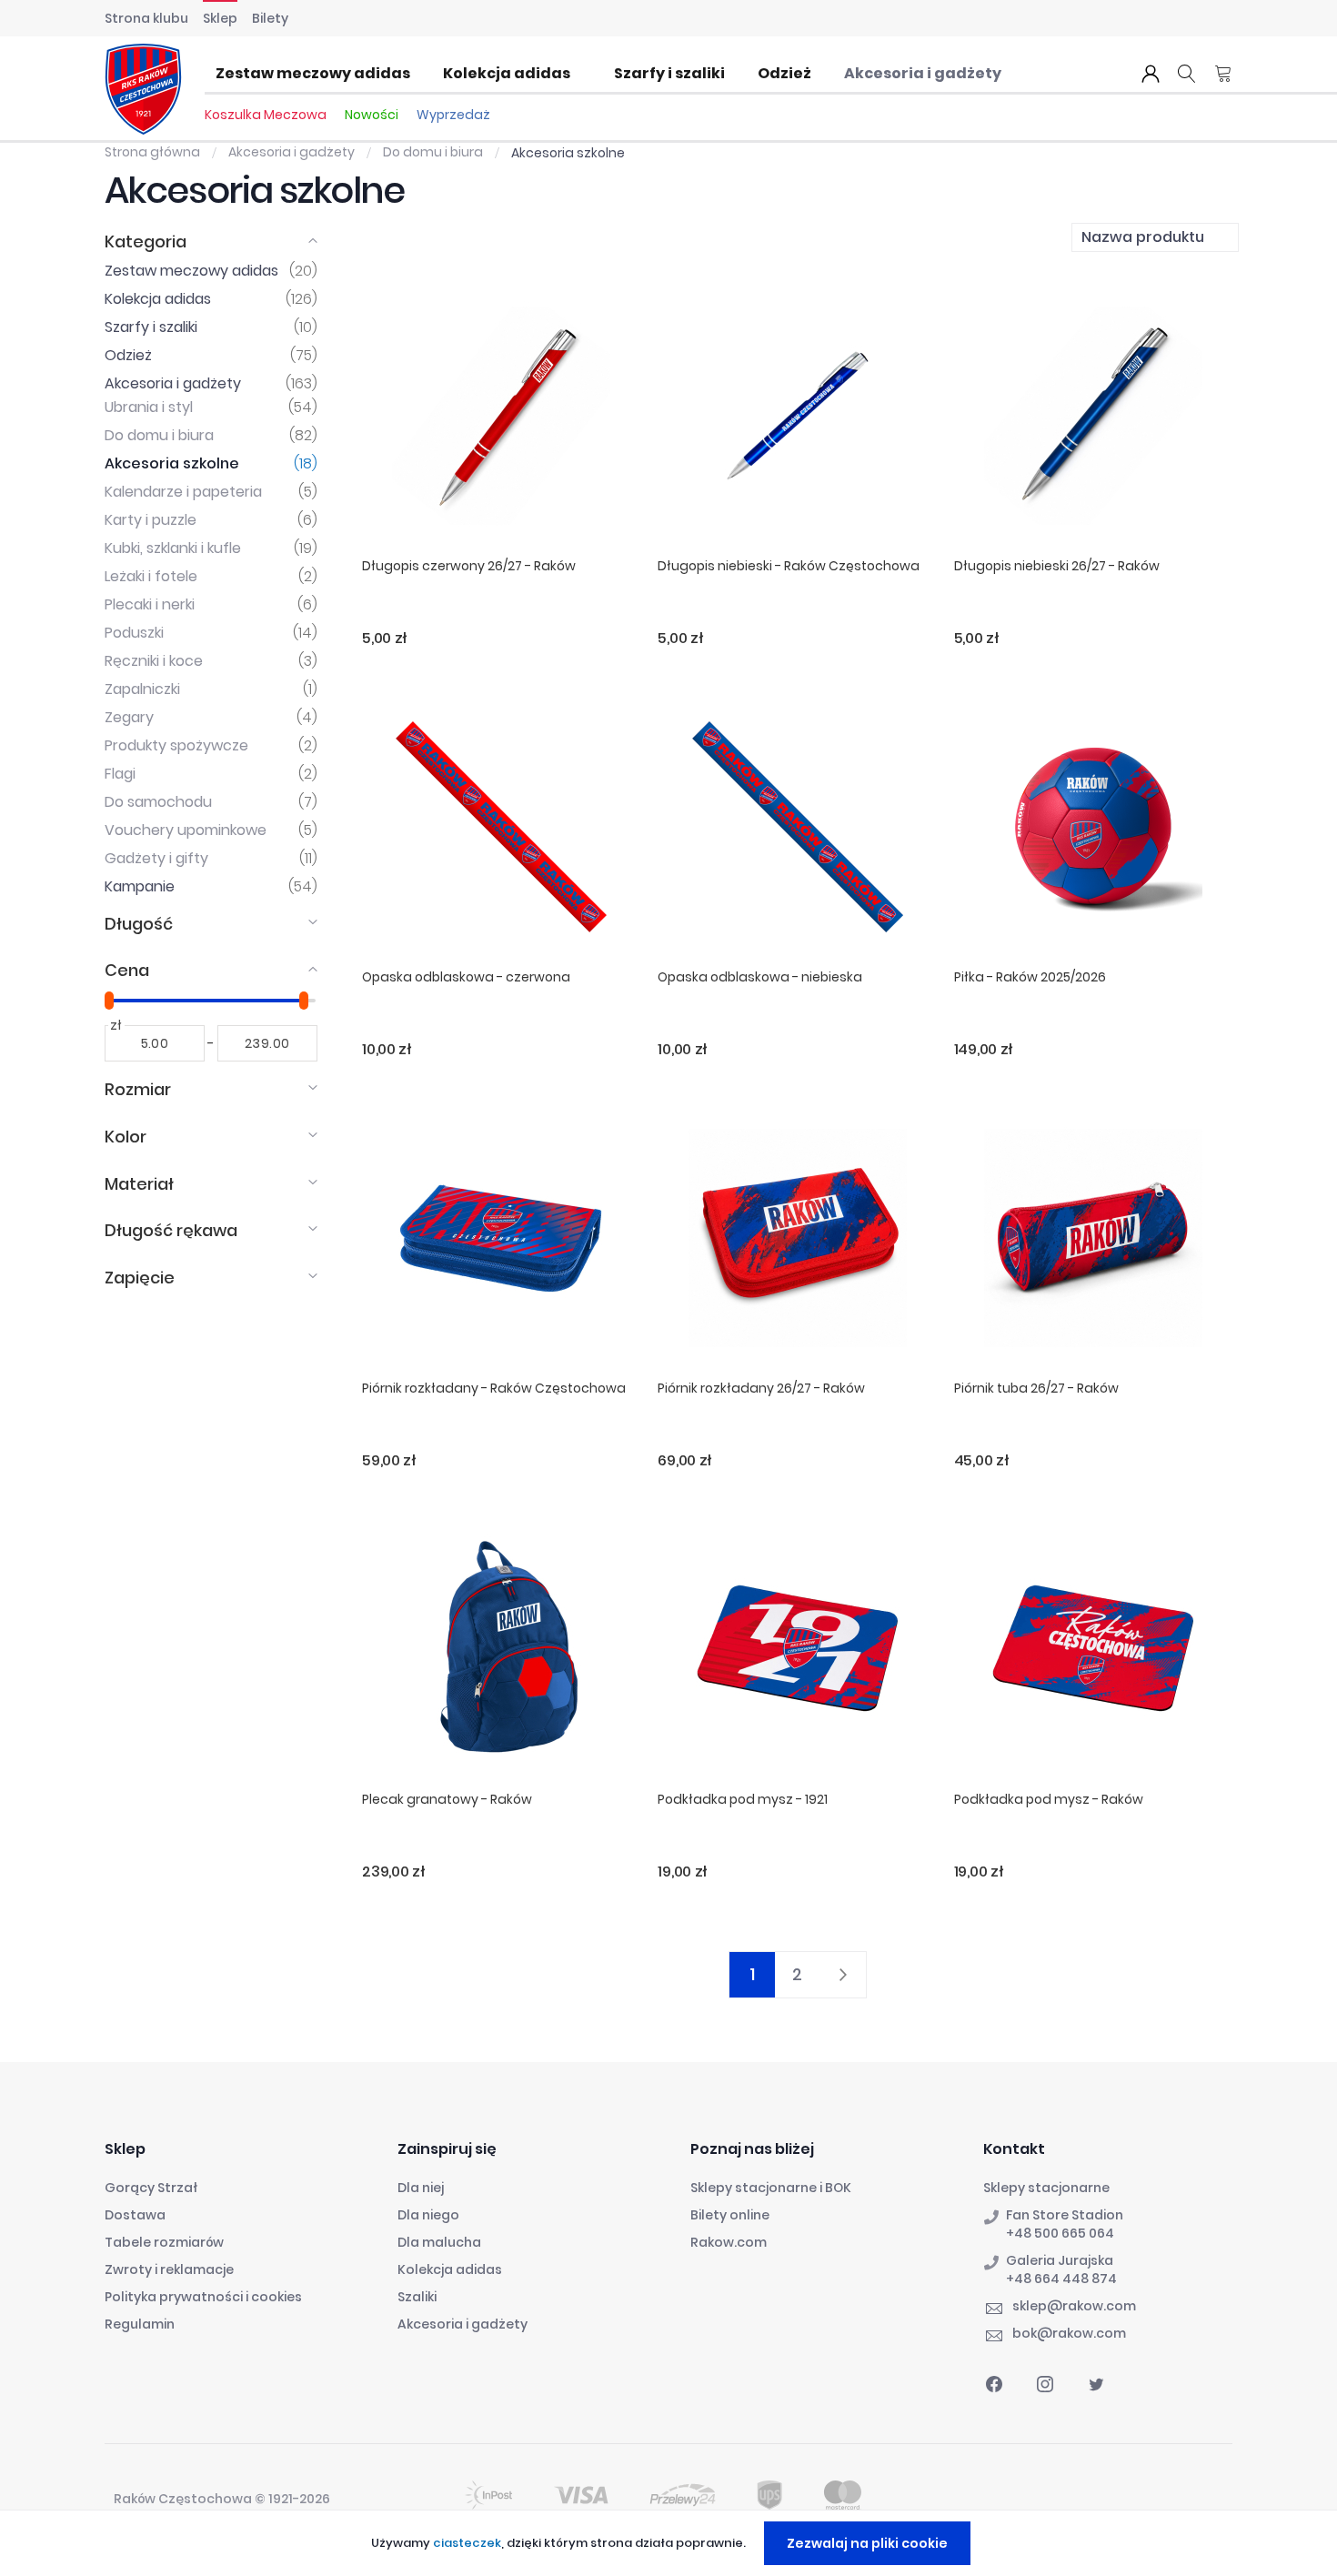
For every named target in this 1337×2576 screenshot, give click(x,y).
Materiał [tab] (139, 1184)
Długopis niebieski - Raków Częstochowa (789, 566)
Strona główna (154, 152)
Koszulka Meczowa (266, 115)
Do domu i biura (434, 152)
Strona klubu (146, 18)
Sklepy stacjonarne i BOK (771, 2188)
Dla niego (428, 2215)
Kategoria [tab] (146, 241)
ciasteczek (467, 2543)
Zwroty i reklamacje (169, 2269)
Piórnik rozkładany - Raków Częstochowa (494, 1388)
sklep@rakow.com (1074, 2306)
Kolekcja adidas (450, 2269)
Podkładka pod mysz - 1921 (743, 1799)
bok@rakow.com (1069, 2333)
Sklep (220, 18)
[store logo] (143, 89)
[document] (671, 2543)
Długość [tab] (139, 924)
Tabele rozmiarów (164, 2242)
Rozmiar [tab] (138, 1089)
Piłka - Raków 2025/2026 (1030, 977)
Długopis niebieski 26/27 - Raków (1057, 566)
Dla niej (421, 2188)
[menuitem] (318, 74)
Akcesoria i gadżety (293, 152)
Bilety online (730, 2215)
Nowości (372, 115)
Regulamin (140, 2324)
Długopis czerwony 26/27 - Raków (469, 566)
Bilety (270, 18)
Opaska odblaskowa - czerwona (466, 977)
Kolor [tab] (126, 1137)
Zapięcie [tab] (140, 1278)
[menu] (614, 74)
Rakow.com (729, 2242)
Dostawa (135, 2215)
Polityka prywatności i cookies (203, 2297)
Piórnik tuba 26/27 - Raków (1036, 1388)
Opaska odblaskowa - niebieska (760, 977)
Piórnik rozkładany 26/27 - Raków (761, 1388)
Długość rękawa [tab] (171, 1230)
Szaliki (417, 2297)
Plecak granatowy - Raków (447, 1799)
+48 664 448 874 (1061, 2279)
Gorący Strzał (151, 2188)
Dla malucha (439, 2242)
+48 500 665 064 (1060, 2233)
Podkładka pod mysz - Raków (1049, 1799)
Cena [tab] (127, 970)
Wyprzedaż (453, 115)
